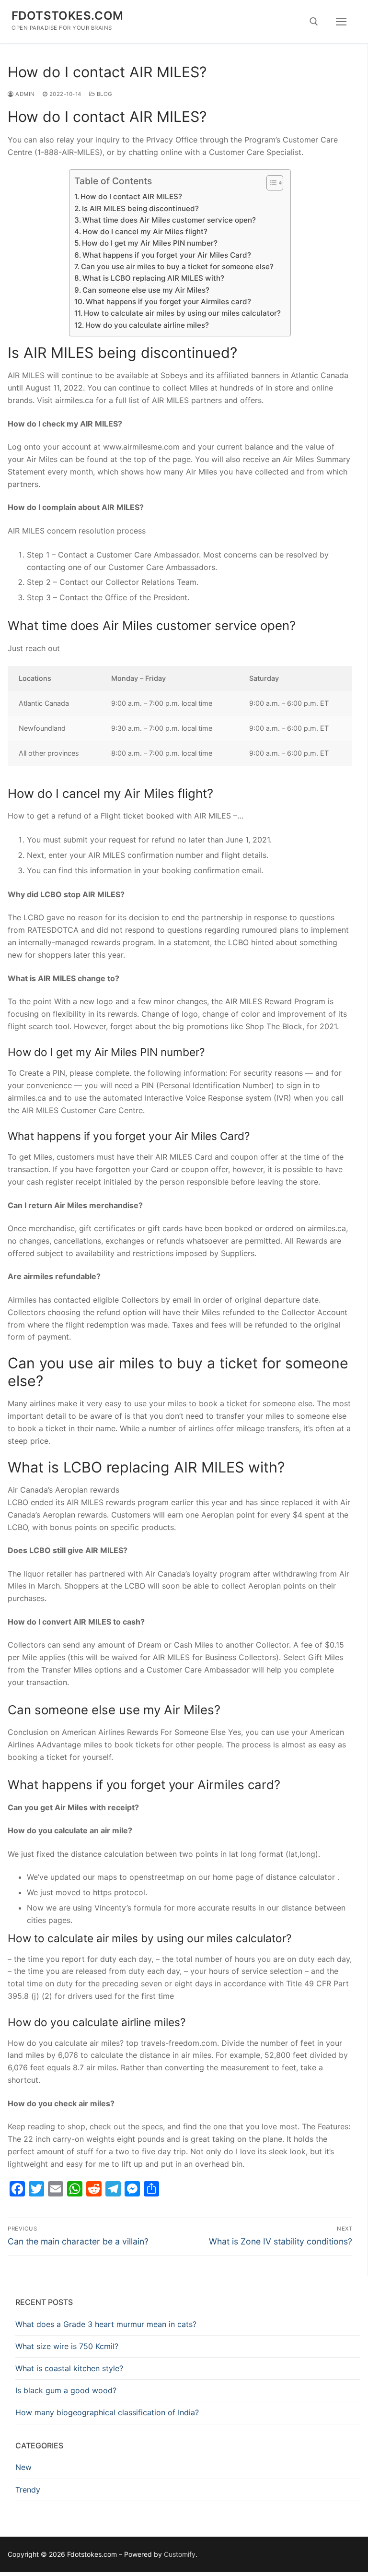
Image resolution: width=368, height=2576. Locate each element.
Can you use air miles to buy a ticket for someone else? (177, 267)
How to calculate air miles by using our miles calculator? (182, 313)
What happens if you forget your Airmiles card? (168, 302)
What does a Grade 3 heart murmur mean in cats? (106, 2324)
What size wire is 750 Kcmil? (67, 2346)
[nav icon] (341, 22)
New (23, 2467)
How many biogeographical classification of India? (107, 2412)
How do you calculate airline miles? (147, 325)
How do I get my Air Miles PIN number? (150, 243)
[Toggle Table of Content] (270, 183)
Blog (104, 94)
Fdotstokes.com (68, 16)
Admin (24, 94)
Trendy (28, 2490)
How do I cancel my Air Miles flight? (145, 231)
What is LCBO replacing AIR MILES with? (153, 278)
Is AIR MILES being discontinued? (140, 208)
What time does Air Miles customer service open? (169, 220)
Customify (180, 2554)
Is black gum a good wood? (66, 2390)
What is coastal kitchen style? (69, 2368)
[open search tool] (314, 22)
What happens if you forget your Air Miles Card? (167, 255)
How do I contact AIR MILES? (131, 196)
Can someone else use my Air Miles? (146, 290)
